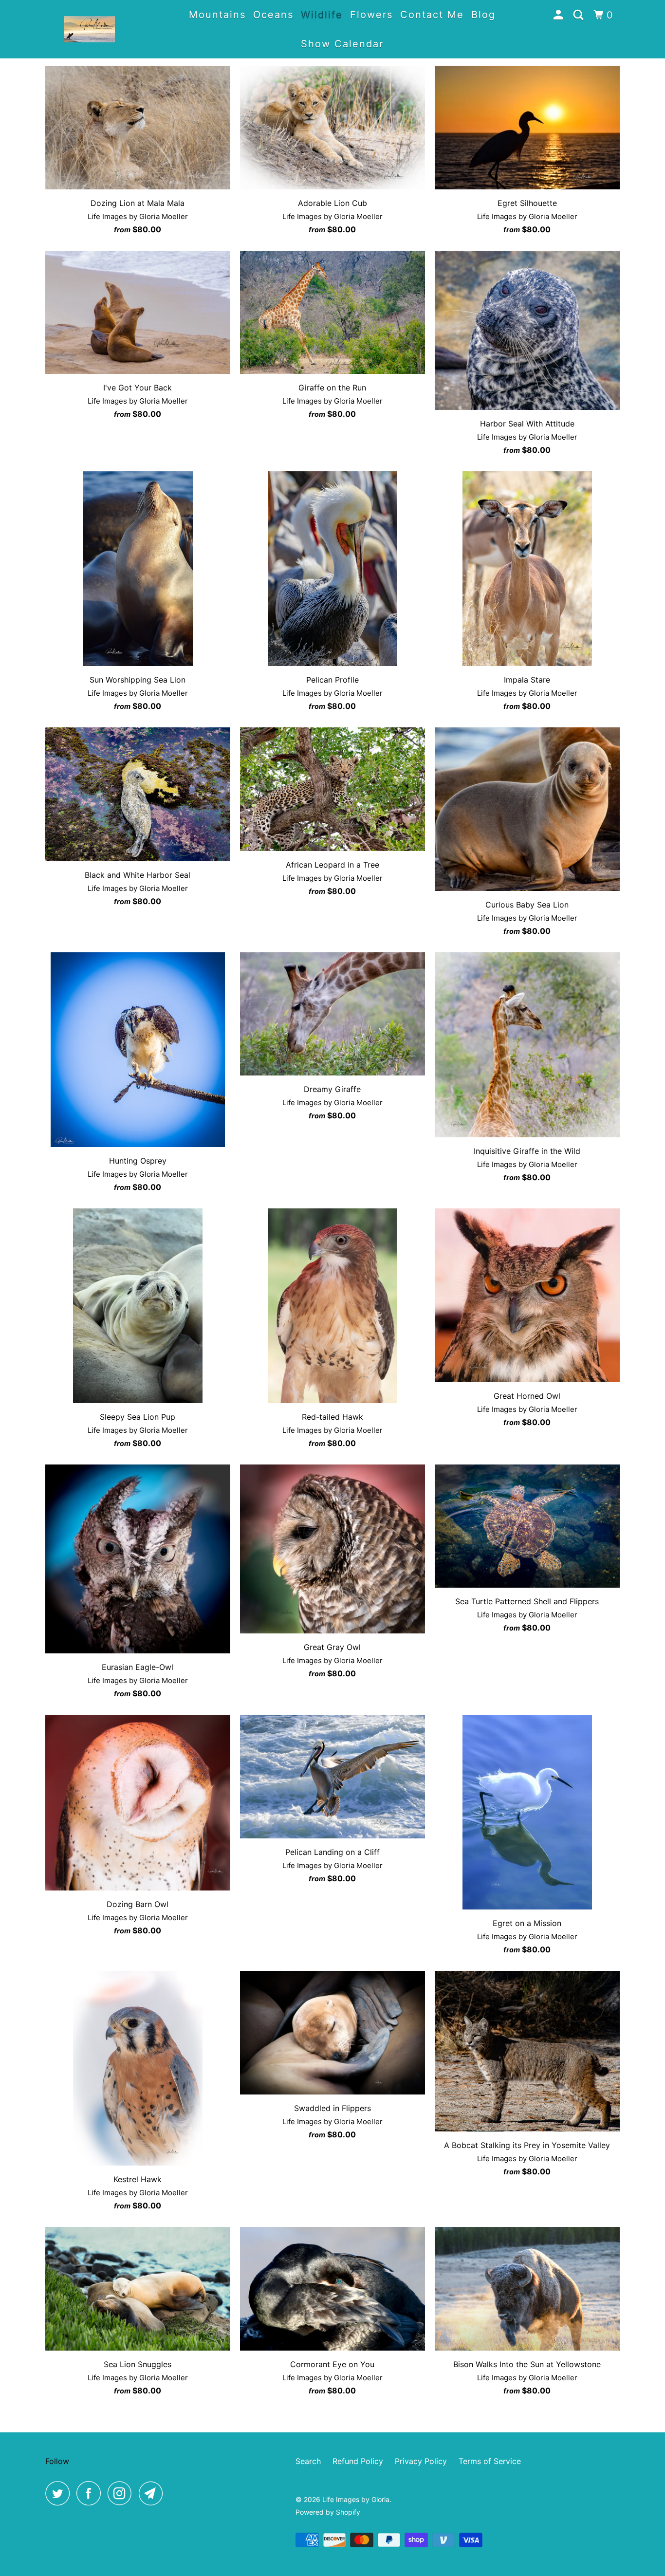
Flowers (371, 15)
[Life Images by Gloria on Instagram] (122, 2493)
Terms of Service (490, 2461)
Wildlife (322, 15)
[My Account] (560, 15)
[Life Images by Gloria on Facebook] (91, 2493)
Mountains (217, 15)
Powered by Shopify (328, 2512)
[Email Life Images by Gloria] (153, 2493)
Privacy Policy (421, 2461)
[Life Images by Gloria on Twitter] (60, 2493)
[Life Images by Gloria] (89, 29)
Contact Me (432, 15)
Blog (483, 15)
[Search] (580, 15)
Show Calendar (342, 44)
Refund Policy (358, 2461)
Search (308, 2461)
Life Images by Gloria (356, 2499)
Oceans (273, 15)
